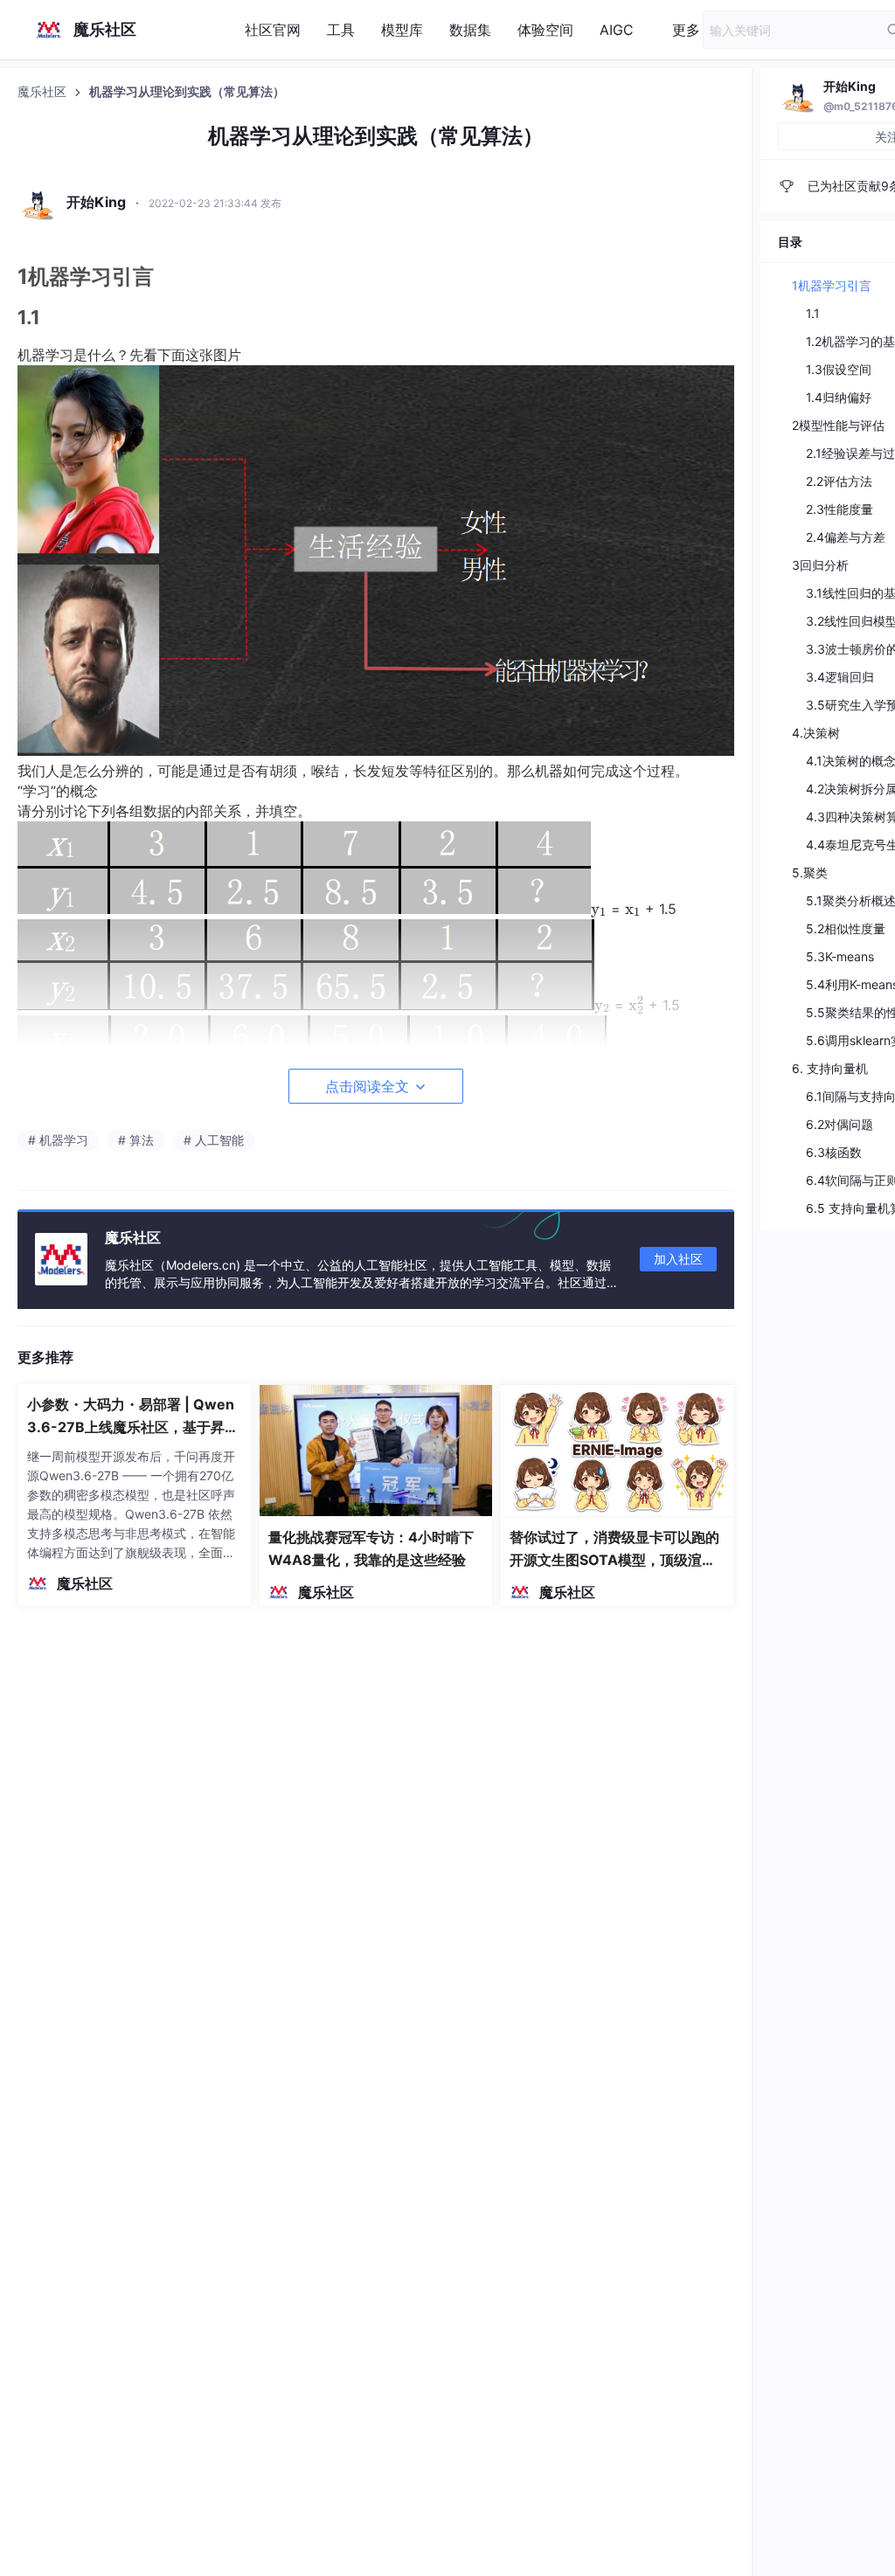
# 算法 (136, 1140)
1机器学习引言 (832, 285)
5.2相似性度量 (846, 928)
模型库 (402, 30)
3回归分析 (820, 565)
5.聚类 (810, 873)
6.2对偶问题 (839, 1124)
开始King (850, 86)
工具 (341, 30)
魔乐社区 (44, 92)
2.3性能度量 (839, 509)
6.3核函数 (834, 1152)
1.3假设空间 (839, 369)
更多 (686, 30)
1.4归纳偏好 (839, 397)
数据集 (470, 30)
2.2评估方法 (839, 481)
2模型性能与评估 (838, 425)
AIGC (617, 30)
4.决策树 (816, 733)
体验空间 (545, 30)
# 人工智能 (214, 1140)
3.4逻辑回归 (840, 677)
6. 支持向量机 (830, 1068)
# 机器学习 (58, 1140)
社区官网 (273, 30)
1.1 (813, 313)
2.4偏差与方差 (846, 537)
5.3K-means (840, 956)
